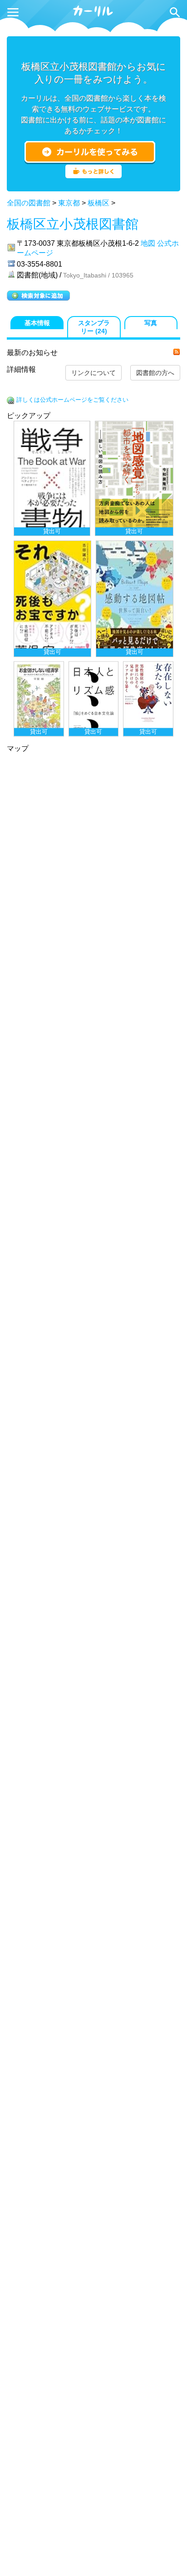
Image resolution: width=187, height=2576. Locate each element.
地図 (148, 243)
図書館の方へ (155, 373)
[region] (93, 579)
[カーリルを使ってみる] (90, 152)
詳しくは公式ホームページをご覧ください (72, 400)
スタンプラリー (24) (94, 327)
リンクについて (93, 373)
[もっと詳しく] (93, 176)
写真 (151, 323)
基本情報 (37, 323)
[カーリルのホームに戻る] (93, 15)
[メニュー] (13, 12)
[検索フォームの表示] (175, 12)
